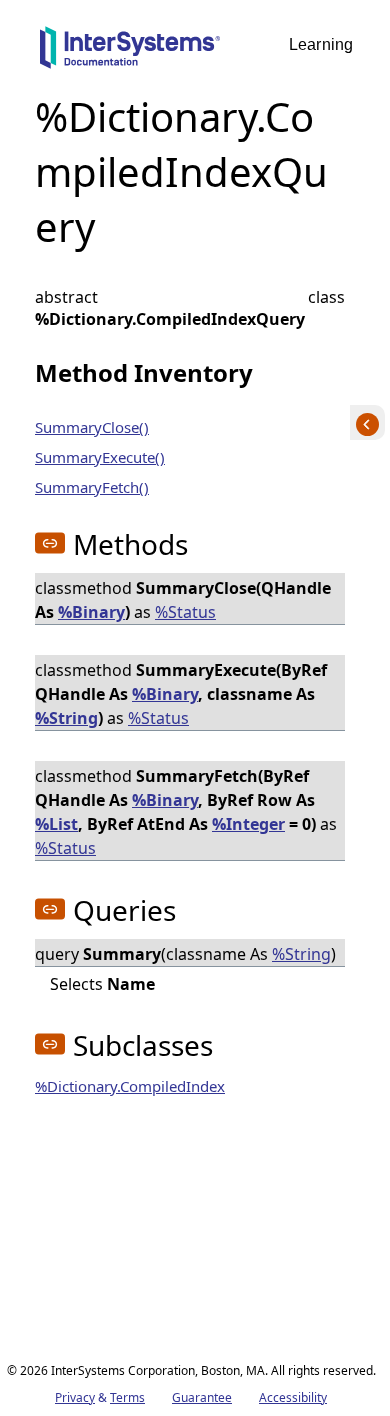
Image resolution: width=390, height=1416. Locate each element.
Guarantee (202, 1397)
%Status (185, 612)
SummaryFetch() (92, 487)
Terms (127, 1397)
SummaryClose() (92, 427)
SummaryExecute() (100, 457)
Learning (321, 44)
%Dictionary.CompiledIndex (130, 1086)
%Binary (91, 612)
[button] (50, 543)
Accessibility (293, 1397)
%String (66, 718)
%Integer (248, 824)
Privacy (75, 1397)
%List (56, 824)
